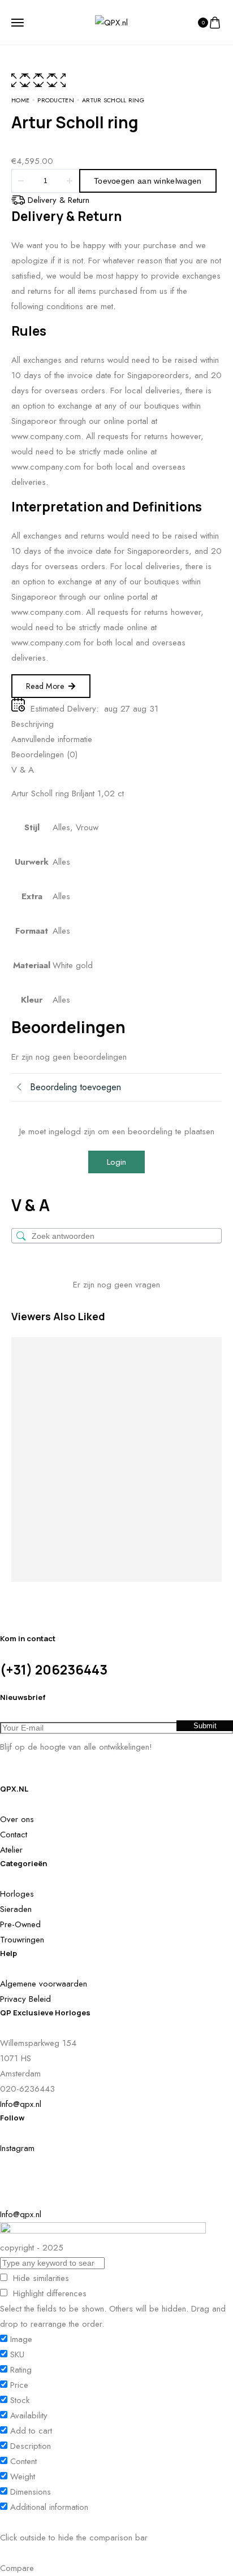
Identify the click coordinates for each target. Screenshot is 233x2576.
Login (116, 1162)
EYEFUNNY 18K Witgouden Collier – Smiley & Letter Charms (158, 1516)
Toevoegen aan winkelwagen (148, 181)
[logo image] (111, 21)
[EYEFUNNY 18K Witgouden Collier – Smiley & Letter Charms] (158, 1391)
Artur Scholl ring (24, 1415)
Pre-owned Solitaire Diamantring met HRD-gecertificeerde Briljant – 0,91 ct (205, 1516)
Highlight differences (48, 2293)
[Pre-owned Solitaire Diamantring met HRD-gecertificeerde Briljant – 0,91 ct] (206, 1391)
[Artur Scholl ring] (32, 1352)
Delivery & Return (59, 200)
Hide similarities (40, 2278)
